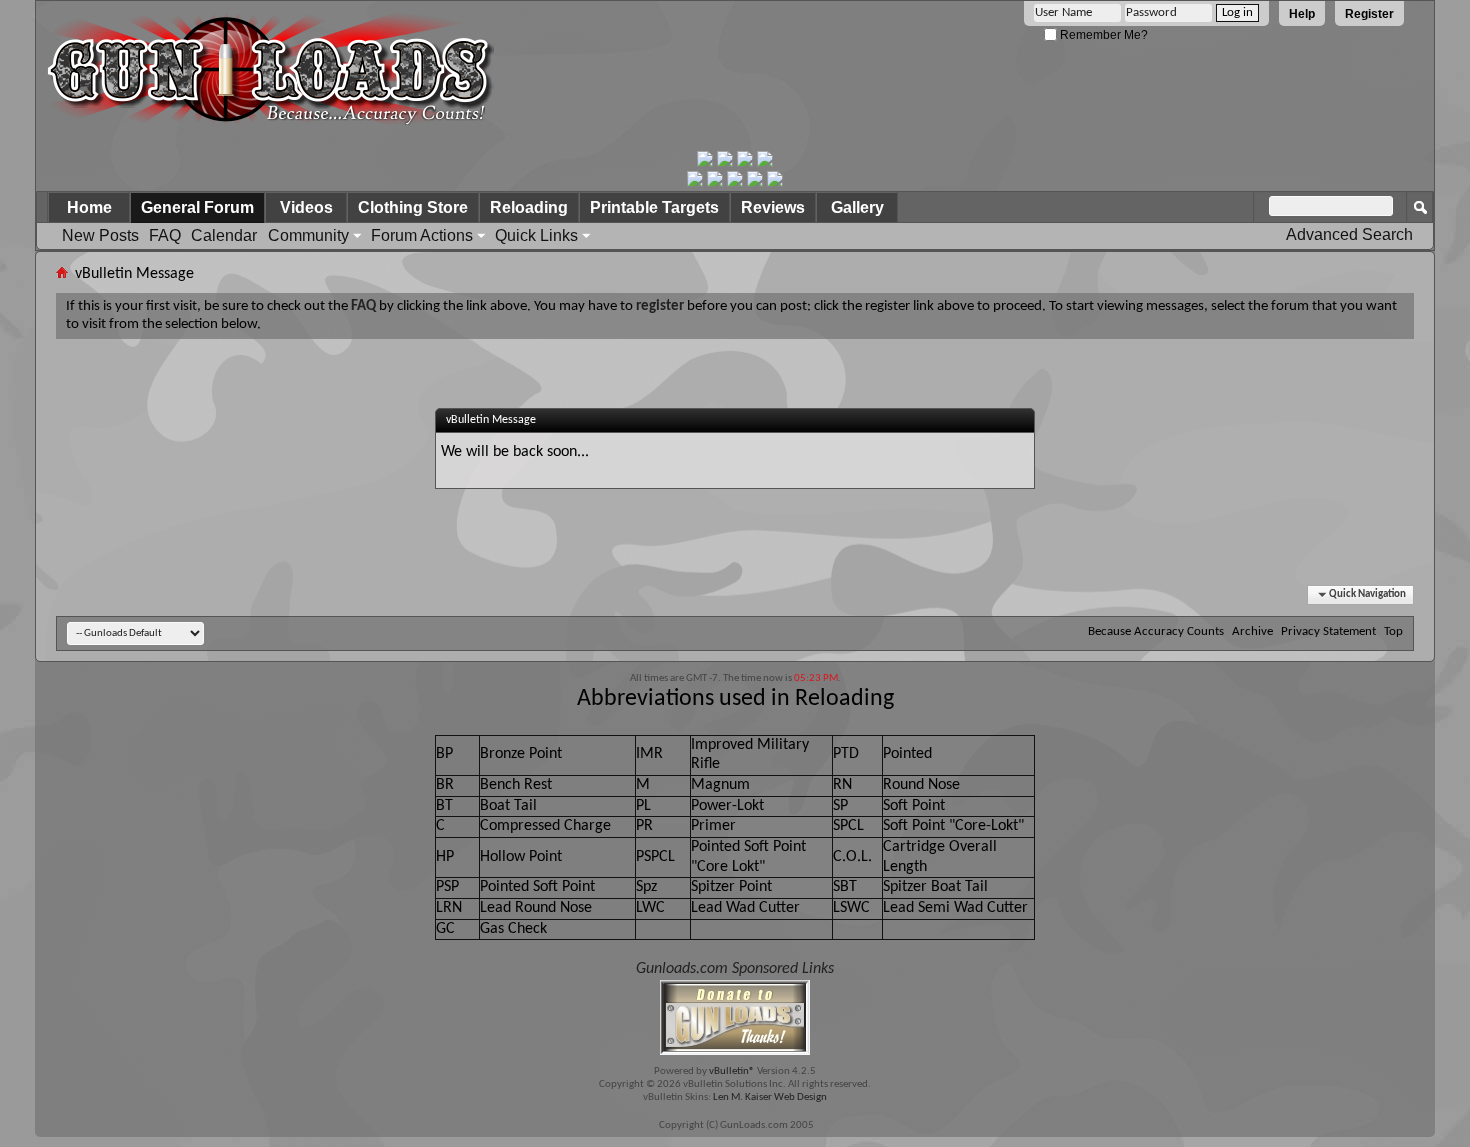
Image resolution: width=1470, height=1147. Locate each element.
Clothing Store (413, 207)
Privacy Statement (1328, 631)
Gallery (857, 207)
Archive (1252, 631)
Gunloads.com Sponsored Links (735, 969)
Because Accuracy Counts (1156, 631)
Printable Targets (654, 207)
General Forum (197, 207)
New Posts (100, 235)
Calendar (224, 235)
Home (89, 207)
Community (308, 235)
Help (1302, 14)
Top (1393, 631)
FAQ (165, 235)
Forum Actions (422, 235)
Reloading (529, 207)
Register (1369, 14)
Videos (306, 207)
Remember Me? (1102, 35)
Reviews (773, 207)
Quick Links (536, 235)
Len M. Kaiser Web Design (770, 1097)
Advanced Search (1349, 234)
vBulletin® (732, 1071)
